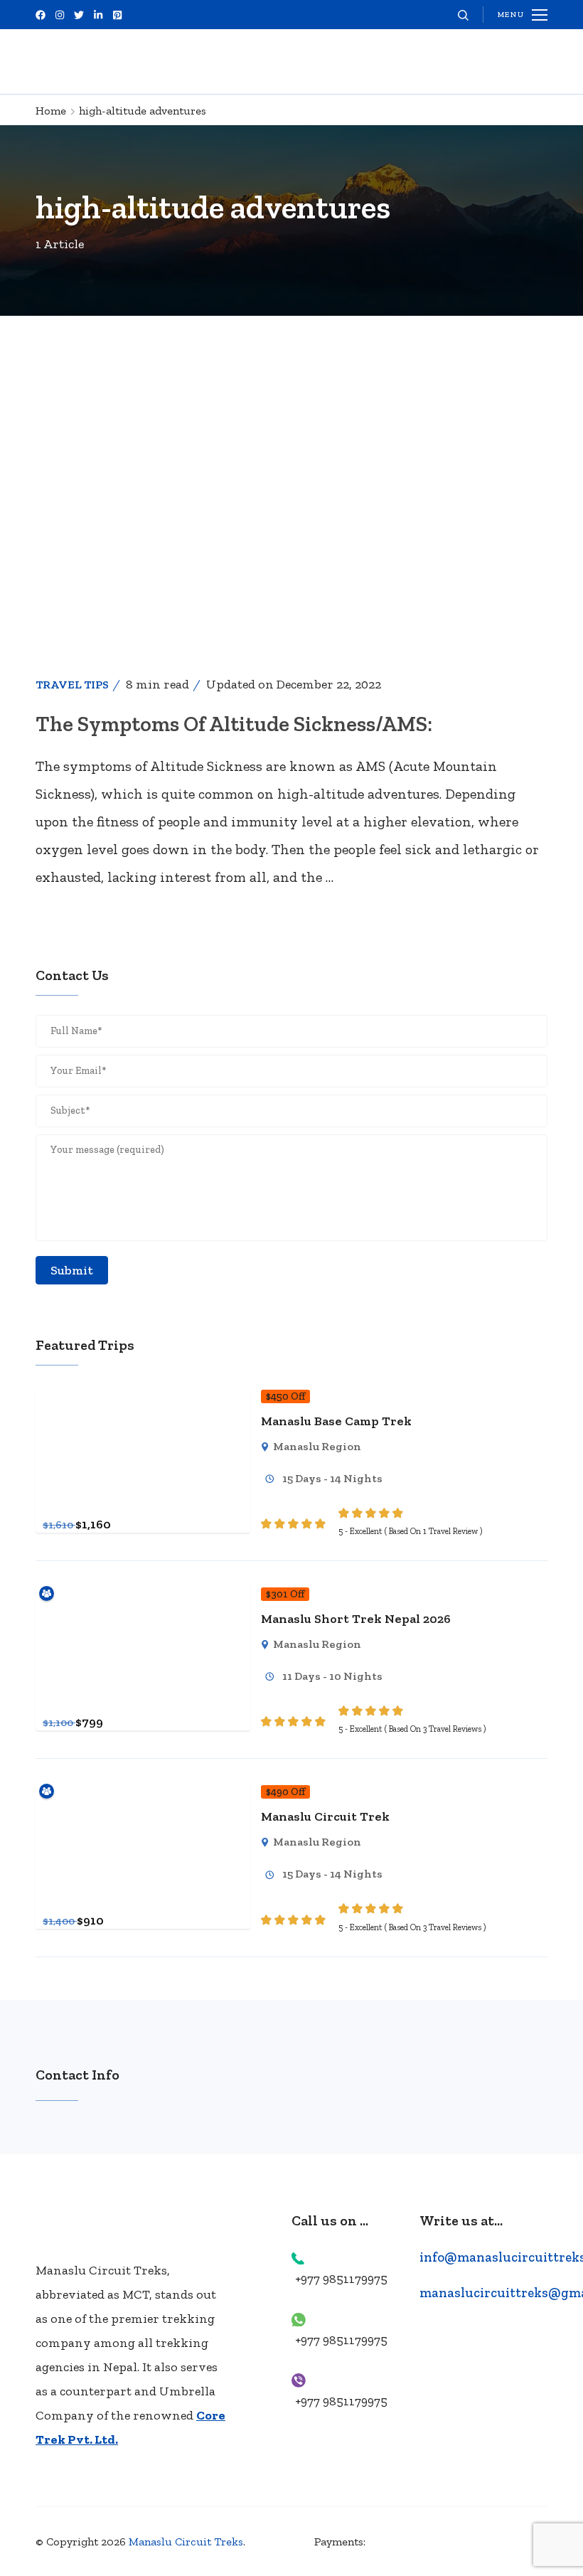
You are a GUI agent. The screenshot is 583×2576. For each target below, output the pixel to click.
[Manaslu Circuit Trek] (143, 1791)
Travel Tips (72, 685)
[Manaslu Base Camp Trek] (143, 1395)
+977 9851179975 (341, 2279)
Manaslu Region (317, 1446)
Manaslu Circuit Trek (325, 1816)
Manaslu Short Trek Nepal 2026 (356, 1619)
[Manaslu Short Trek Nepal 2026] (143, 1593)
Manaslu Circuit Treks (186, 2542)
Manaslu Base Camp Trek (336, 1421)
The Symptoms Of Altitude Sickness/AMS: (234, 724)
